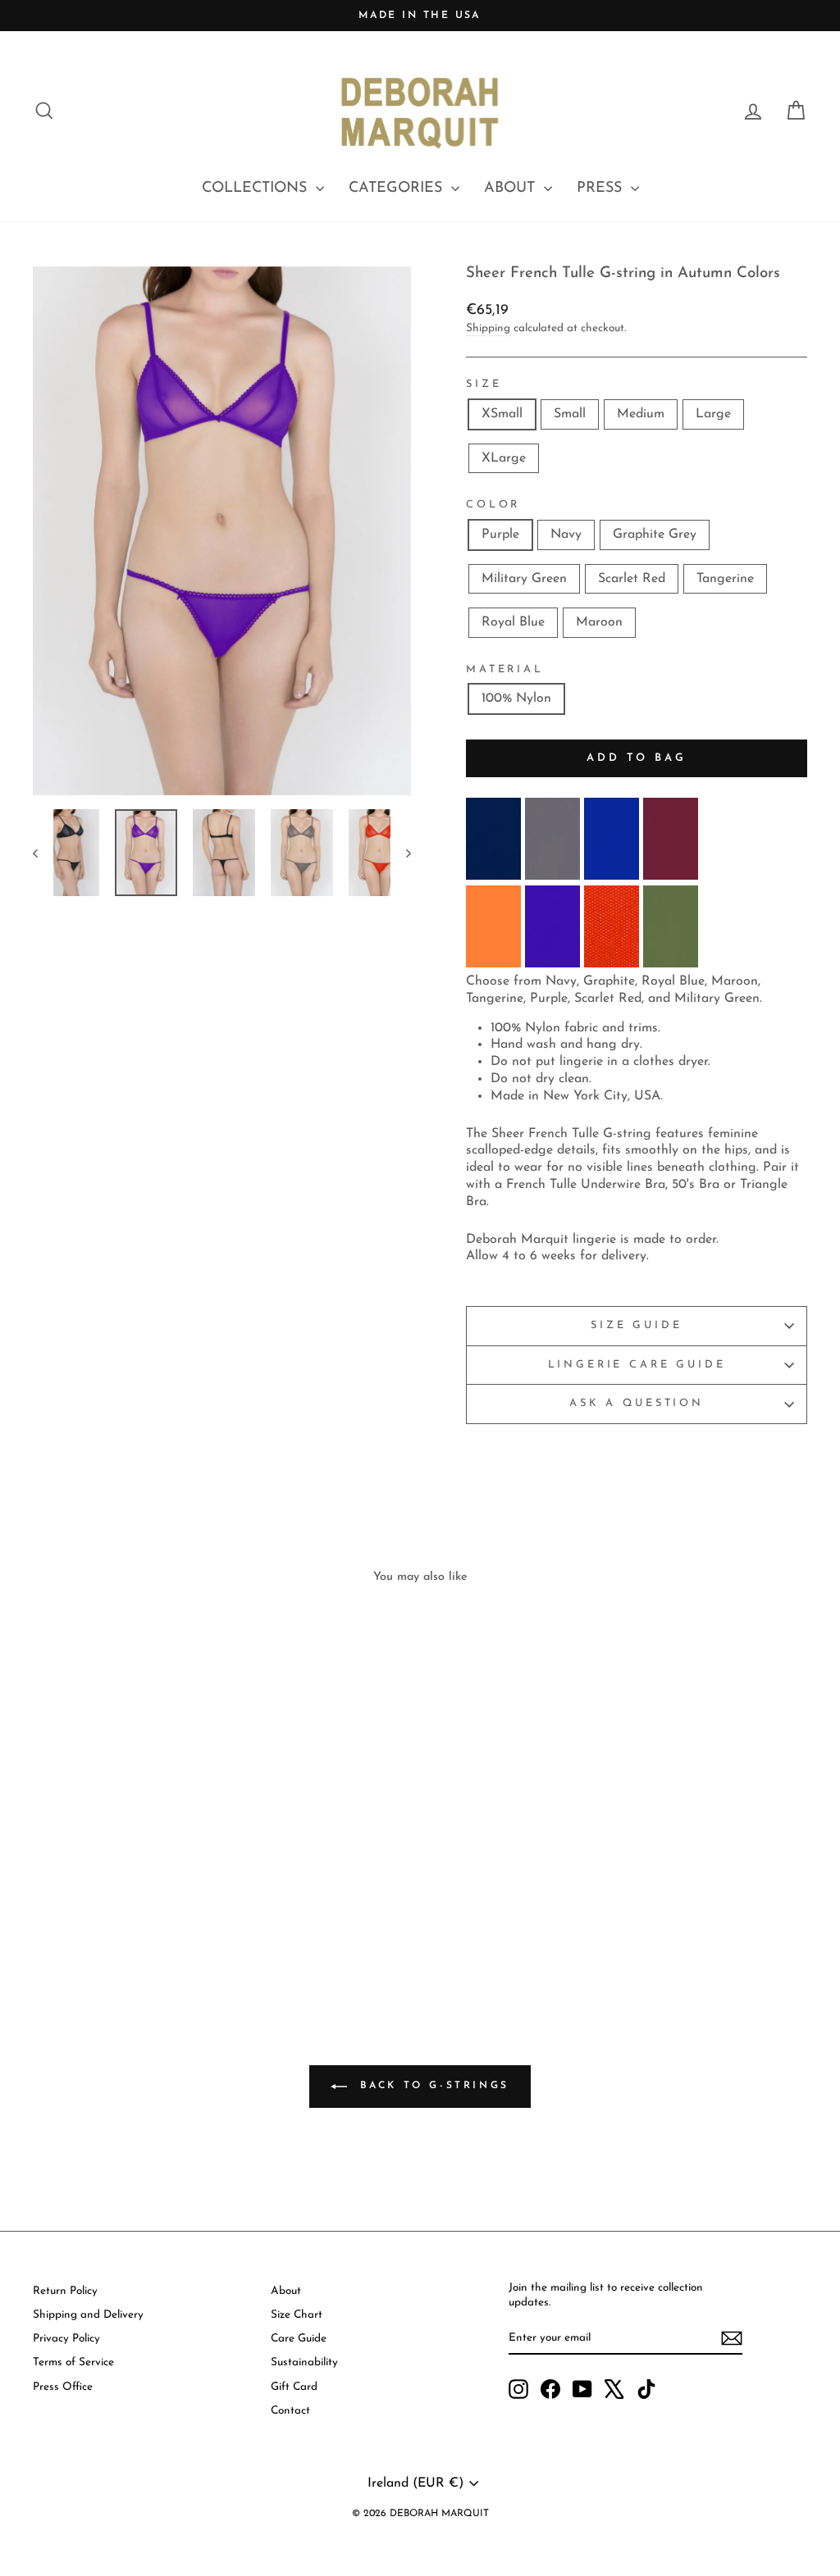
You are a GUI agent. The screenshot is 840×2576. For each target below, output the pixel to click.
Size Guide (636, 1325)
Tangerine (725, 579)
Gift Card (294, 2387)
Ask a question (637, 1403)
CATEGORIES (398, 189)
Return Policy (65, 2291)
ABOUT (512, 189)
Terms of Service (73, 2362)
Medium (641, 414)
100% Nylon (516, 699)
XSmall (502, 414)
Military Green (524, 579)
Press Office (63, 2387)
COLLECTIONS (257, 189)
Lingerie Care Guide (637, 1365)
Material (505, 669)
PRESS (602, 189)
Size (484, 384)
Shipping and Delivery (88, 2315)
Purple (500, 535)
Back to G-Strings (431, 2087)
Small (570, 414)
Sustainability (304, 2362)
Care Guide (299, 2339)
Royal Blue (513, 622)
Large (713, 414)
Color (493, 505)
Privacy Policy (66, 2339)
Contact (290, 2411)
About (286, 2291)
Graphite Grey (655, 535)
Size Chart (297, 2315)
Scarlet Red (632, 579)
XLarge (504, 458)
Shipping (488, 328)
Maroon (599, 622)
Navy (566, 535)
